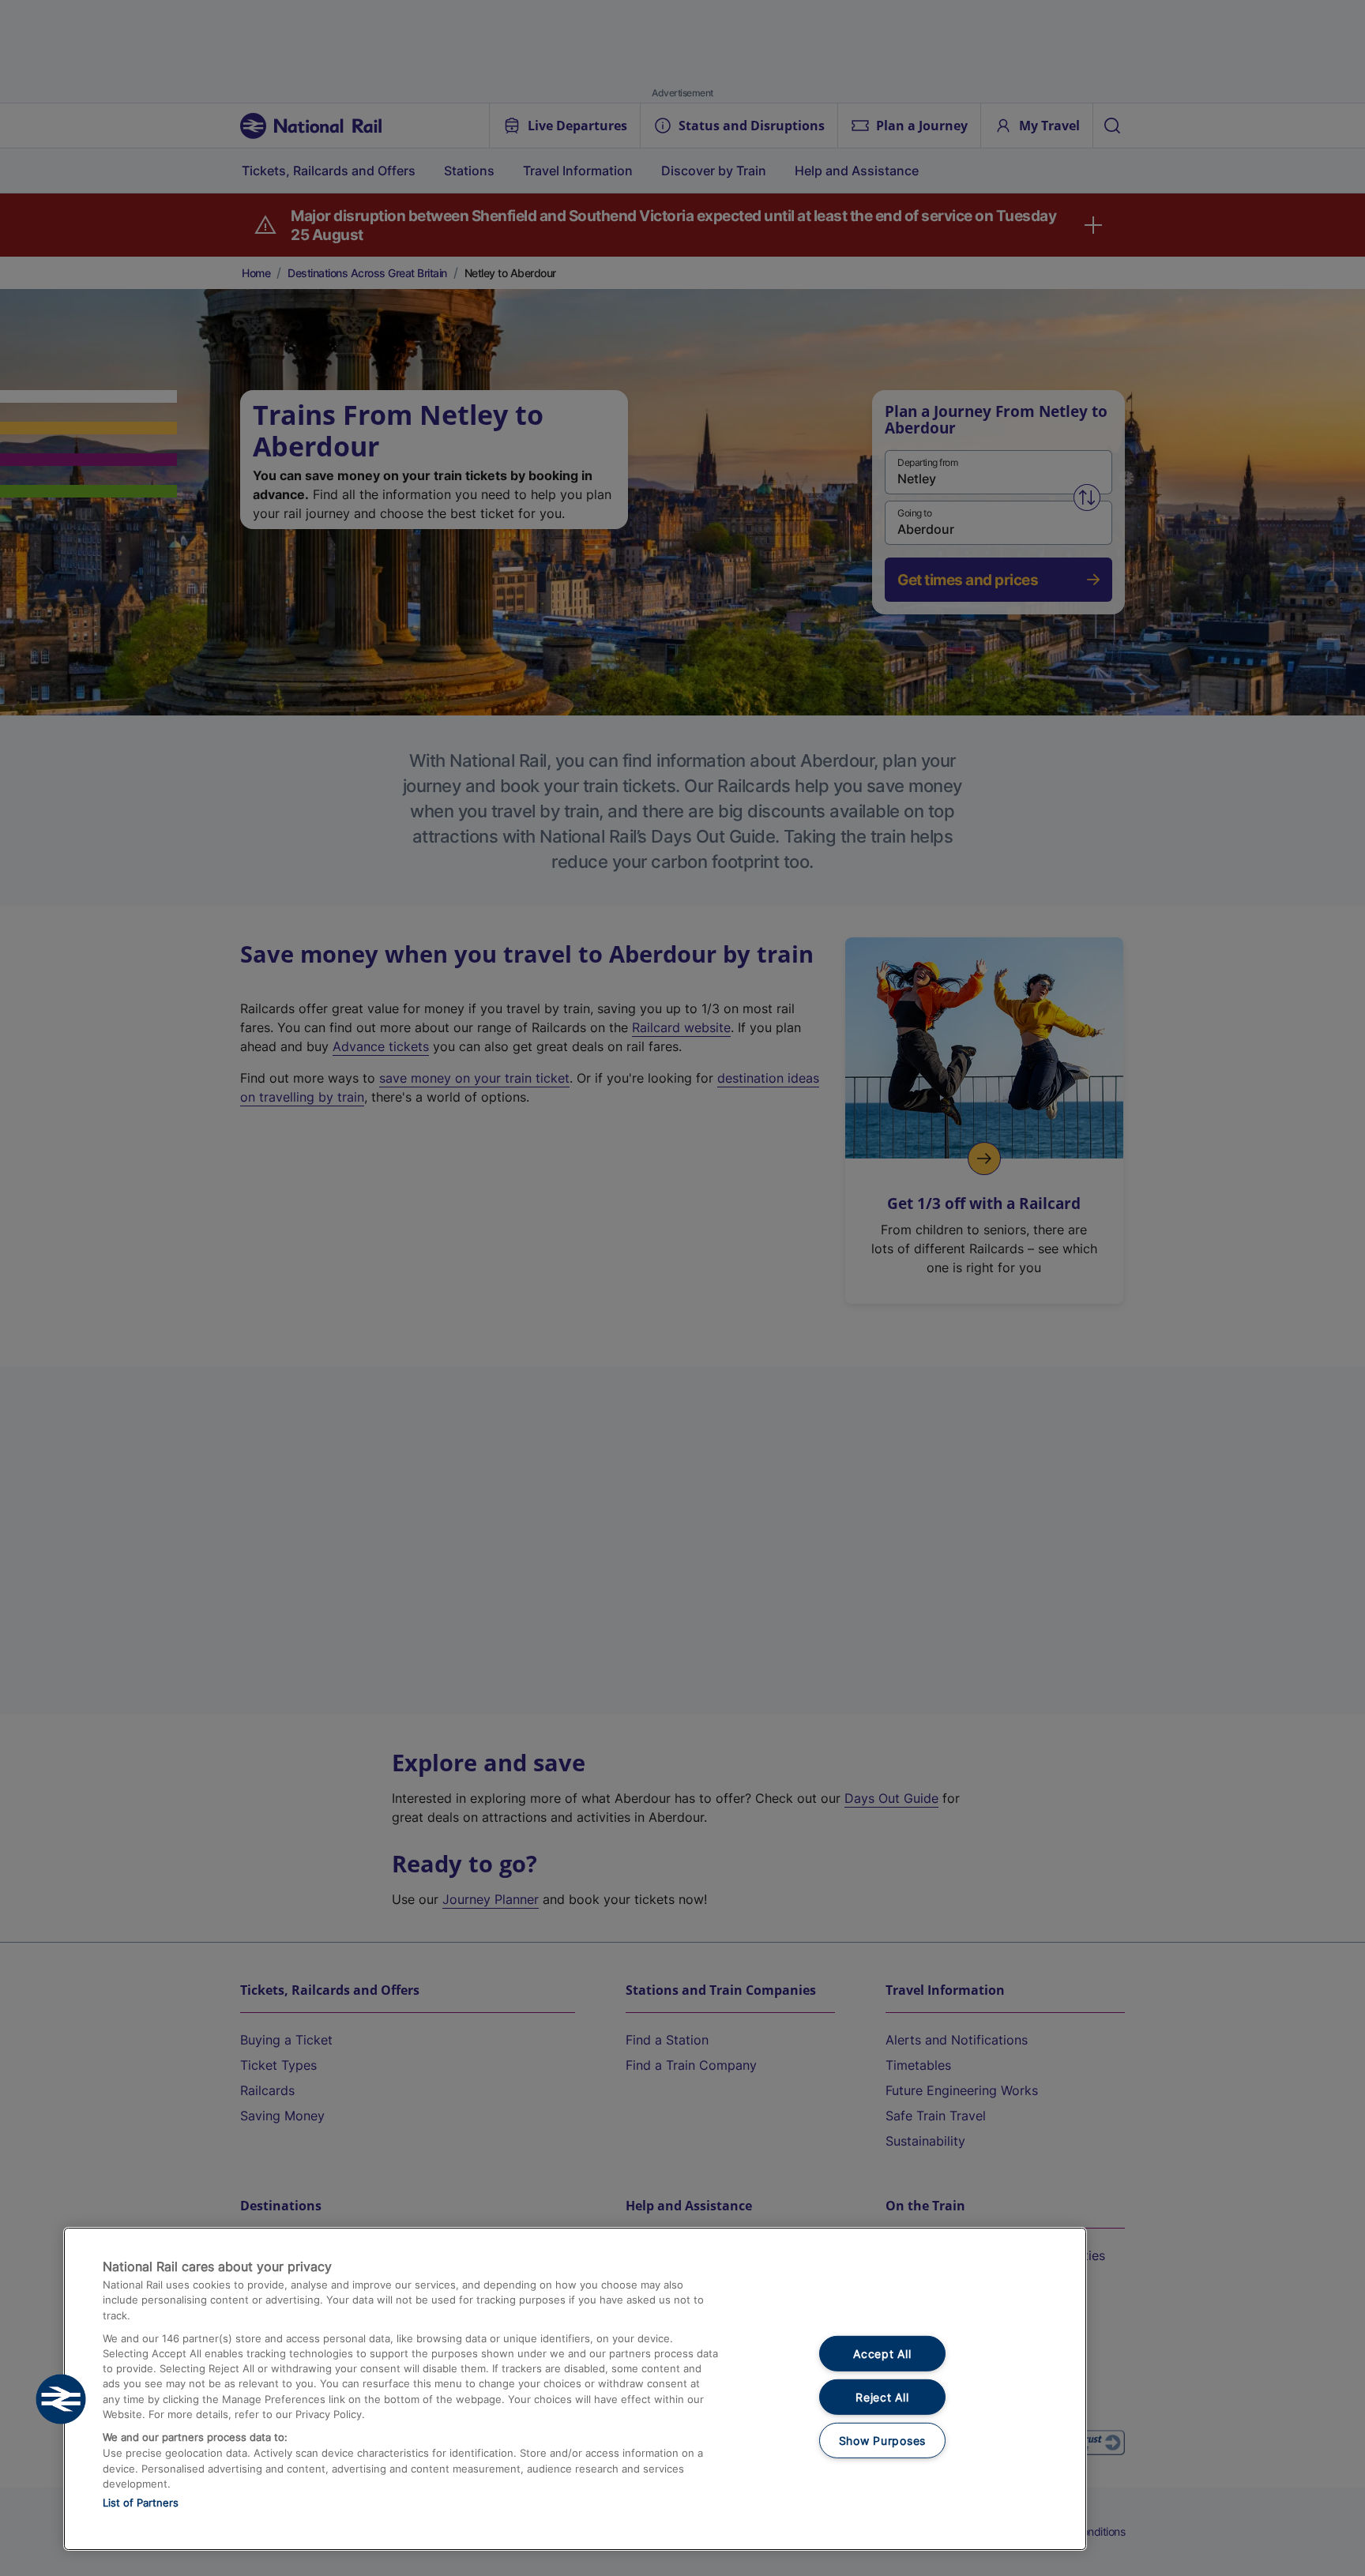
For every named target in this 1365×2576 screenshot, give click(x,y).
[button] (61, 2399)
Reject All (882, 2397)
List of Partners (141, 2503)
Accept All (882, 2354)
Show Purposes (882, 2440)
